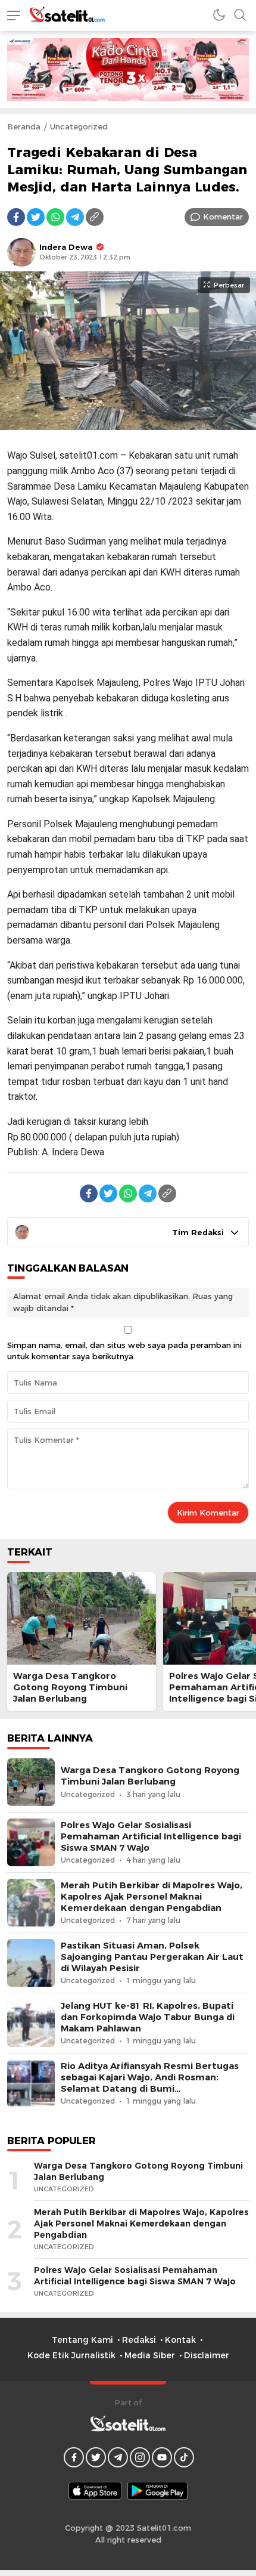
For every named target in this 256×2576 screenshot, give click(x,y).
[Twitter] (36, 217)
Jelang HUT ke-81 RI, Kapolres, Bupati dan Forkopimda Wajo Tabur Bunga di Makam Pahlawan (148, 2017)
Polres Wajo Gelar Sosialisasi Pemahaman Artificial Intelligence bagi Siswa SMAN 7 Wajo (151, 1836)
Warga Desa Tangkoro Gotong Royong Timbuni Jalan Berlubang (70, 1687)
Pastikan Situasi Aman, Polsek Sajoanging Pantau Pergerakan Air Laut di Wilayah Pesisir (152, 1957)
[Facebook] (16, 217)
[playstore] (157, 2491)
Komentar (223, 217)
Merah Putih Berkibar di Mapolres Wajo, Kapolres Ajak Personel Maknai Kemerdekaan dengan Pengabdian (152, 1897)
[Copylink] (95, 217)
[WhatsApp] (55, 217)
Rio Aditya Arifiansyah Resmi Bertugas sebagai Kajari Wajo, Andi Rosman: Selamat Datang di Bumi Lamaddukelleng (150, 2083)
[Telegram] (75, 217)
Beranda (24, 126)
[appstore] (95, 2491)
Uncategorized (79, 126)
